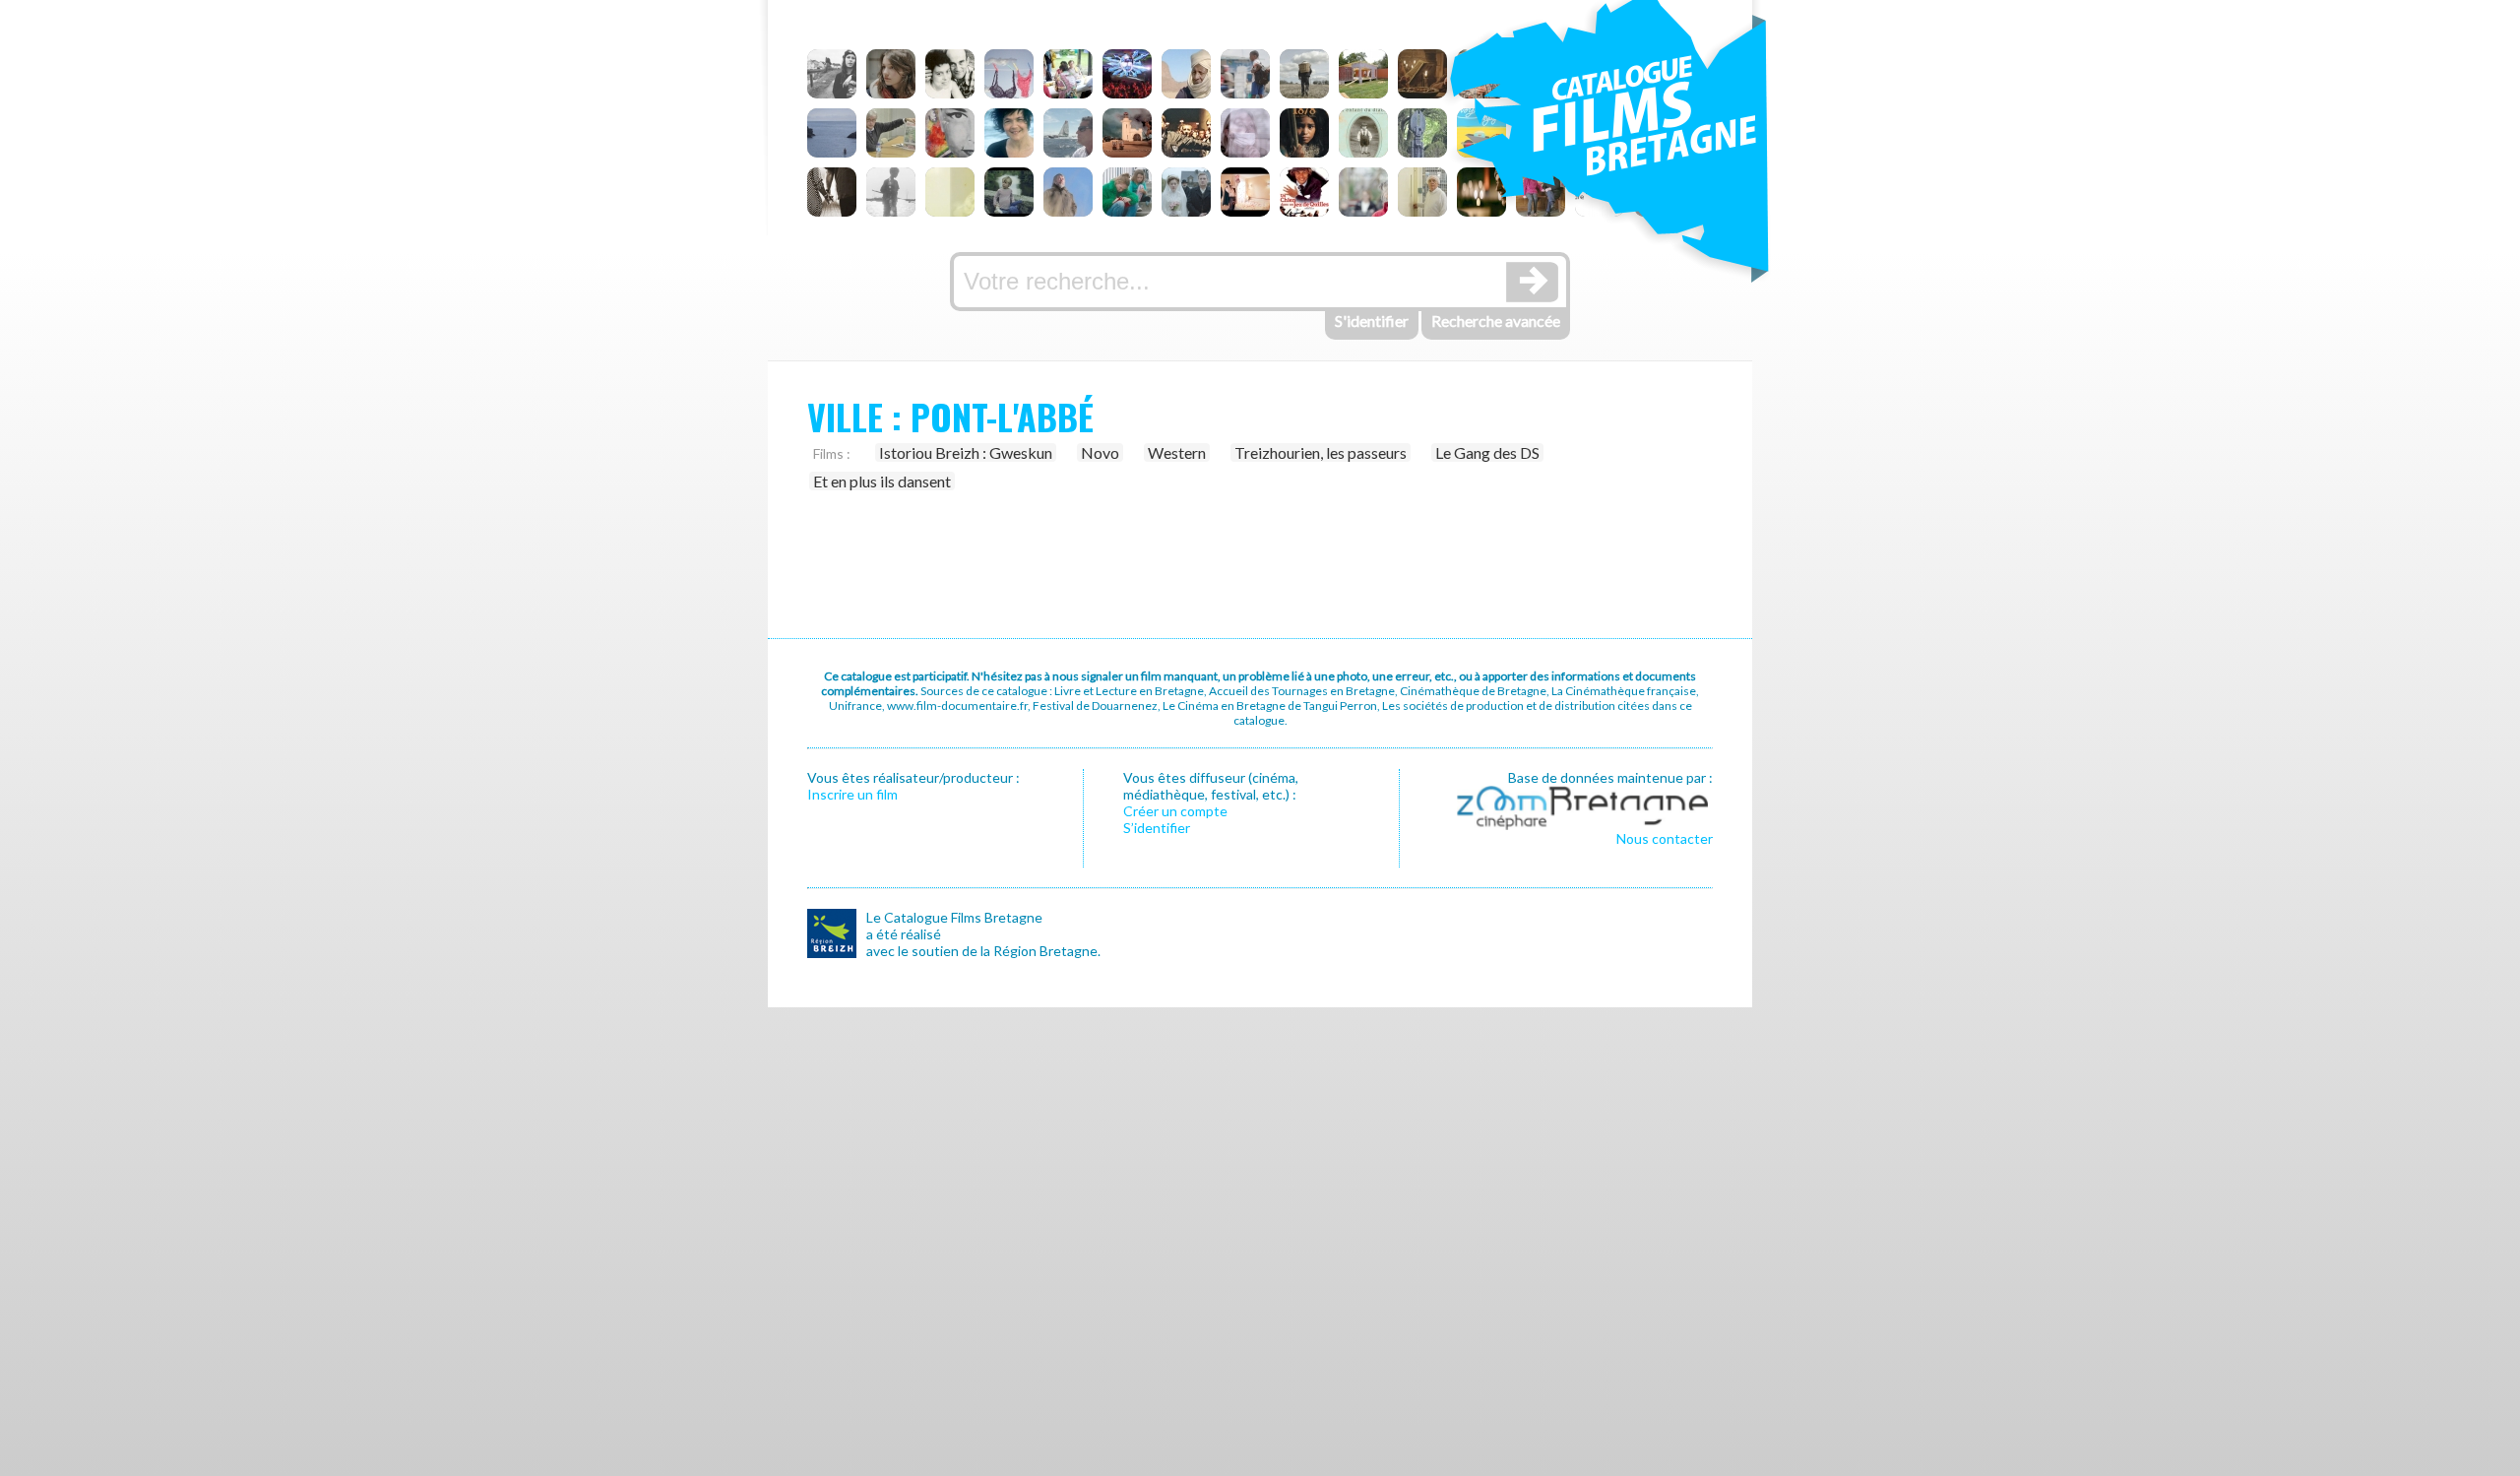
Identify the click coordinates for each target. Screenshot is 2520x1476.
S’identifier (1157, 828)
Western (1177, 452)
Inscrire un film (852, 794)
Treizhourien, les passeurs (1321, 452)
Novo (1100, 452)
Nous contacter (1665, 838)
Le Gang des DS (1487, 452)
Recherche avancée (1496, 321)
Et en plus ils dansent (882, 481)
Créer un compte (1175, 811)
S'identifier (1372, 321)
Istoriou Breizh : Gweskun (966, 452)
